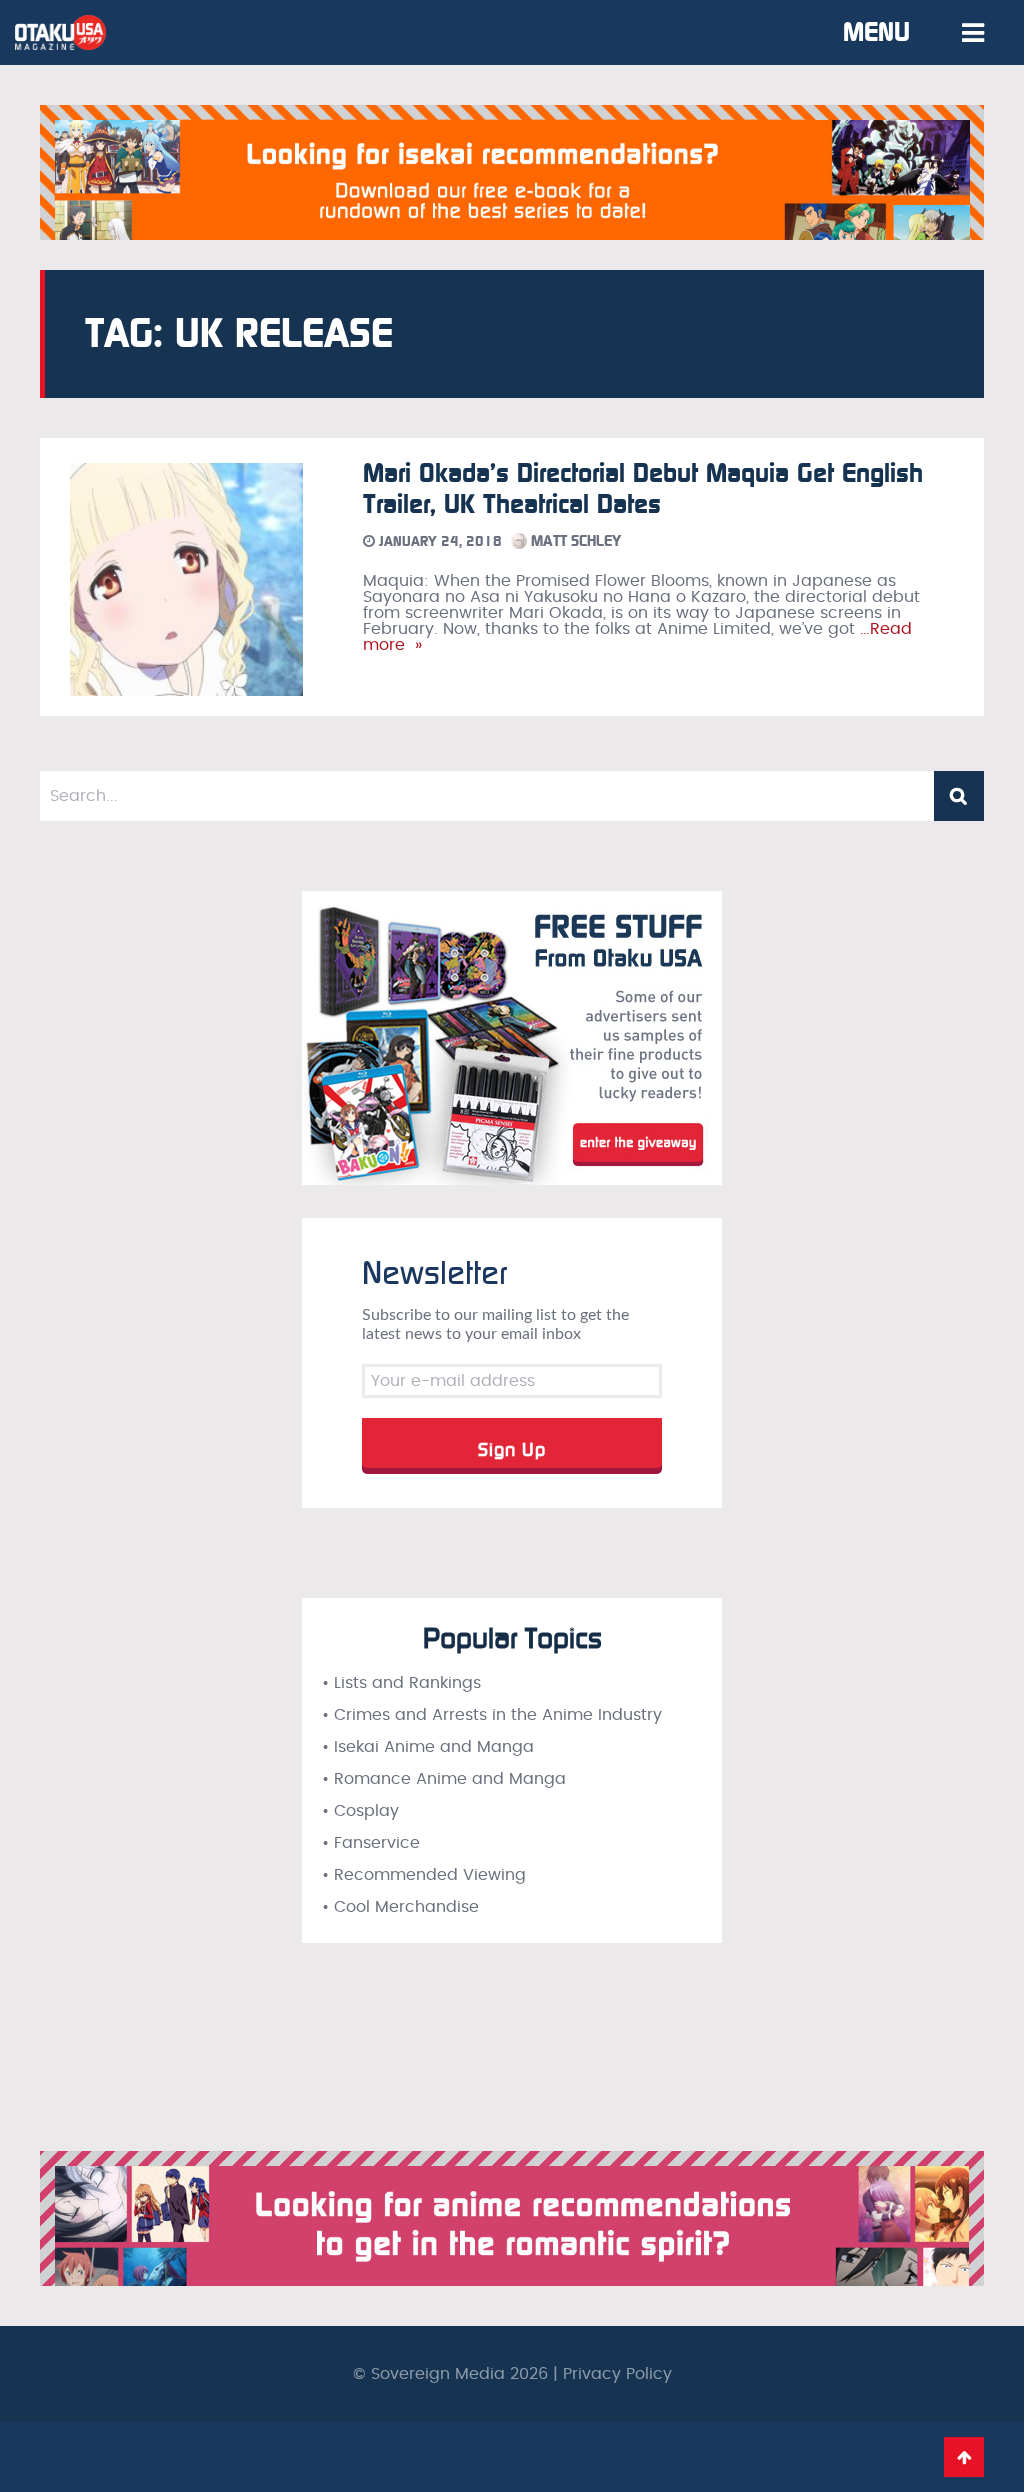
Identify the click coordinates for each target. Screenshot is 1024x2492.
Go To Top (964, 2457)
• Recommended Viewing (424, 1875)
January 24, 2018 (438, 541)
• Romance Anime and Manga (444, 1779)
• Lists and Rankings (401, 1683)
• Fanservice (371, 1843)
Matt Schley (574, 541)
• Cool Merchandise (400, 1907)
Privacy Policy (617, 2374)
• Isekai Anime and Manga (428, 1747)
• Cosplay (360, 1811)
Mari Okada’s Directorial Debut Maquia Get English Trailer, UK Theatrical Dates (643, 489)
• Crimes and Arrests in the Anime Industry (492, 1715)
